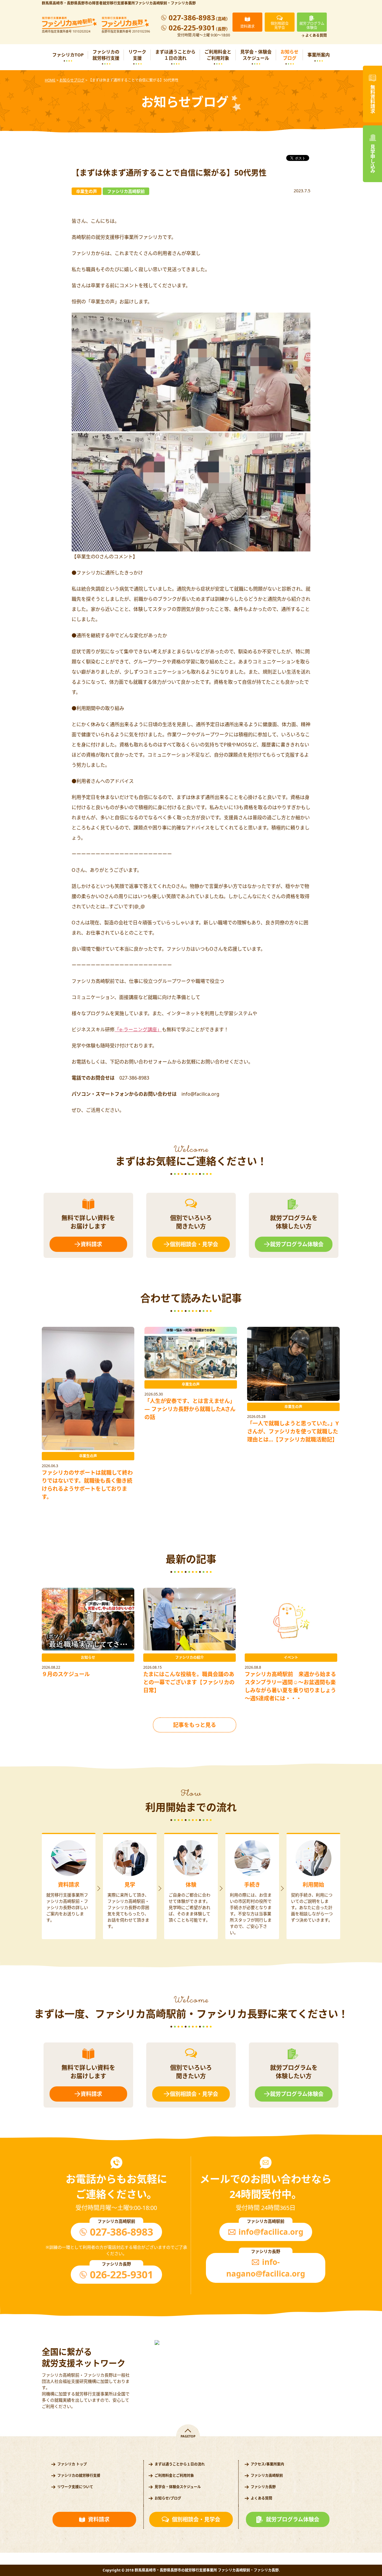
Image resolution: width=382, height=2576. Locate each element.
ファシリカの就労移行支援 (106, 55)
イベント (291, 1657)
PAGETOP (188, 2436)
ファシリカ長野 (263, 2487)
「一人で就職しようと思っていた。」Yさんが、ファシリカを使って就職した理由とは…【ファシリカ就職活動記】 (293, 1431)
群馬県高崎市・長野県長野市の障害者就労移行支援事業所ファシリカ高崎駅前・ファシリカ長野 (119, 3)
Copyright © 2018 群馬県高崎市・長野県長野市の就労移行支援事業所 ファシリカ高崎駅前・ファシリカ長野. (191, 2570)
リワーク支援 (137, 55)
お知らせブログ (289, 55)
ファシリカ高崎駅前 (267, 2476)
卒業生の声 (88, 1456)
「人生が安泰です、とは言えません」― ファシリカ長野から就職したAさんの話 (190, 1409)
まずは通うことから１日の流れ (175, 55)
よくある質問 (316, 36)
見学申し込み (372, 159)
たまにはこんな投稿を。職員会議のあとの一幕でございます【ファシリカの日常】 (189, 1682)
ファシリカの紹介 (190, 1657)
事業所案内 (319, 55)
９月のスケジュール (66, 1674)
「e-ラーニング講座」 (138, 1029)
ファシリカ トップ (72, 2464)
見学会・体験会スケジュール (256, 55)
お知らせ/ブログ (168, 2498)
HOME (50, 80)
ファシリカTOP (68, 55)
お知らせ (88, 1657)
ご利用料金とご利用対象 (218, 55)
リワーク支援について (75, 2487)
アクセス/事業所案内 (267, 2464)
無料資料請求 (372, 99)
